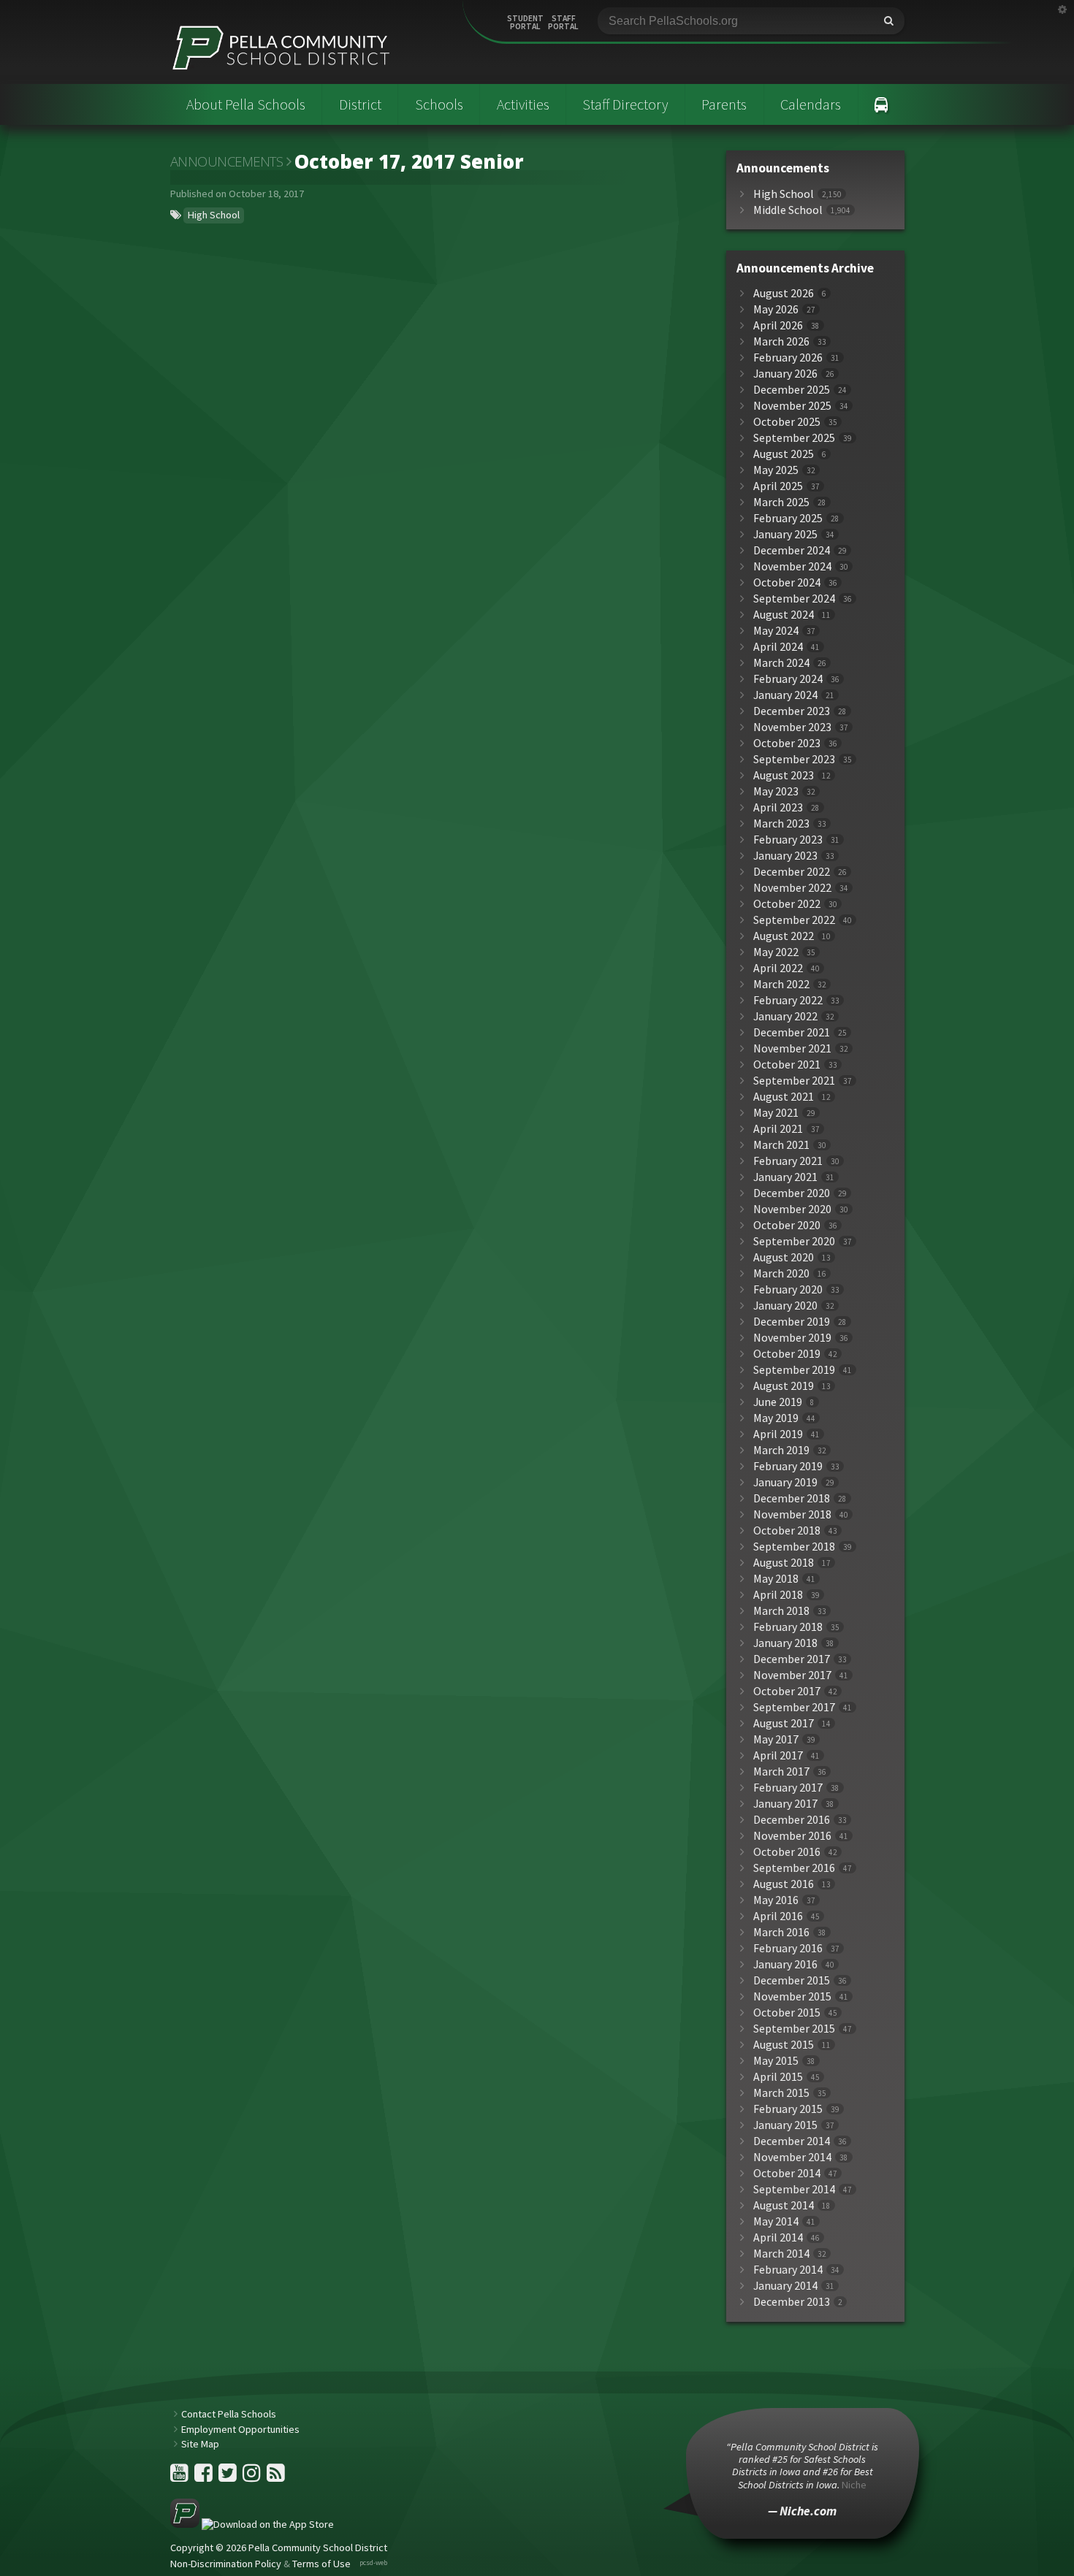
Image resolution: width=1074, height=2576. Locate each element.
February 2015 (788, 2109)
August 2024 (784, 615)
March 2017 (781, 1772)
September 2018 (794, 1547)
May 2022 (776, 952)
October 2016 (787, 1852)
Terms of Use (321, 2564)
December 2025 (792, 390)
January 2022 (785, 1016)
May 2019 (776, 1418)
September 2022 (794, 920)
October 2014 (787, 2173)
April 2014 (778, 2237)
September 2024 (794, 599)
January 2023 (785, 856)
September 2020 (794, 1241)
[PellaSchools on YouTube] (180, 2477)
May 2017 (776, 1739)
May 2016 (776, 1900)
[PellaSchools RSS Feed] (276, 2477)
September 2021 (794, 1081)
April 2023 (778, 807)
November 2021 (792, 1048)
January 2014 (785, 2286)
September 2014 (794, 2189)
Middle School (788, 210)
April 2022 (778, 968)
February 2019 (788, 1466)
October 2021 (787, 1065)
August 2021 (784, 1097)
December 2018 (792, 1498)
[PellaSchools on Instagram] (253, 2477)
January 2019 (785, 1482)
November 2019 (792, 1338)
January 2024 (785, 695)
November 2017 (792, 1675)
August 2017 (784, 1723)
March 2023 (781, 823)
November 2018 (792, 1514)
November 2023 (792, 727)
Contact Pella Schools (229, 2414)
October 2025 (787, 422)
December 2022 (792, 872)
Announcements (227, 161)
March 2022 (781, 984)
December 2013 (792, 2302)
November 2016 (792, 1836)
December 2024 (792, 550)
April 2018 (778, 1595)
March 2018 (781, 1611)
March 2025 (781, 502)
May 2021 (776, 1113)
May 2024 (776, 631)
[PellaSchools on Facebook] (205, 2477)
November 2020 (792, 1209)
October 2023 (787, 743)
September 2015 (794, 2029)
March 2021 (781, 1145)
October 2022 (787, 904)
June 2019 (778, 1402)
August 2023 (784, 775)
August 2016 (784, 1884)
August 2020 (784, 1257)
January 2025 (785, 534)
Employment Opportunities (240, 2429)
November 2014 (792, 2157)
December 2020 (792, 1193)
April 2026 (778, 325)
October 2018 (787, 1530)
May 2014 (776, 2221)
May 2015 (776, 2061)
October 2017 (787, 1691)
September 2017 (794, 1707)
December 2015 (792, 1980)
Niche (854, 2485)
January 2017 (785, 1804)
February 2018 (788, 1627)
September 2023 (794, 759)
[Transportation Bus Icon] (881, 104)
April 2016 (778, 1916)
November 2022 (792, 888)
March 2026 (781, 341)
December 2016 (792, 1820)
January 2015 (785, 2125)
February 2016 (788, 1948)
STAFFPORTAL (563, 23)
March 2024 (781, 663)
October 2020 (787, 1225)
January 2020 (785, 1306)
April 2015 (778, 2077)
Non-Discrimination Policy (226, 2564)
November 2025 (792, 406)
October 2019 (787, 1354)
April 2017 (778, 1755)
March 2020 (781, 1273)
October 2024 (787, 582)
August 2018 (784, 1563)
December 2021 (792, 1032)
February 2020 (788, 1289)
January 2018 (785, 1643)
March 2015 (781, 2093)
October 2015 (787, 2013)
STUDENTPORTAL (525, 23)
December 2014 (792, 2141)
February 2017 (788, 1788)
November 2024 (792, 566)
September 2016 (794, 1868)
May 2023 (776, 791)
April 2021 (778, 1129)
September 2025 (794, 438)
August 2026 (784, 293)
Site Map (200, 2444)
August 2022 (784, 936)
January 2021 (785, 1177)
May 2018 (776, 1579)
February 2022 (788, 1000)
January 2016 (785, 1964)
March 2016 (781, 1932)
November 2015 (792, 1996)
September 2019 (794, 1370)
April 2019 (778, 1434)
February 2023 (788, 840)
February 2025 (788, 518)
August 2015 (784, 2045)
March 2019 (781, 1450)
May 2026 (776, 309)
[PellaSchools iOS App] (252, 2524)
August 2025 (784, 454)
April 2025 (778, 486)
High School (214, 215)
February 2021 (788, 1161)
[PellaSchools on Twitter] (229, 2477)
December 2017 (792, 1659)
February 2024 (788, 679)
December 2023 (792, 711)
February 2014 (788, 2270)
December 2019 (792, 1322)
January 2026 (785, 374)
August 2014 (784, 2205)
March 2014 (781, 2254)
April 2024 (778, 647)
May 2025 (776, 470)
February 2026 (788, 358)
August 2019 (784, 1386)
